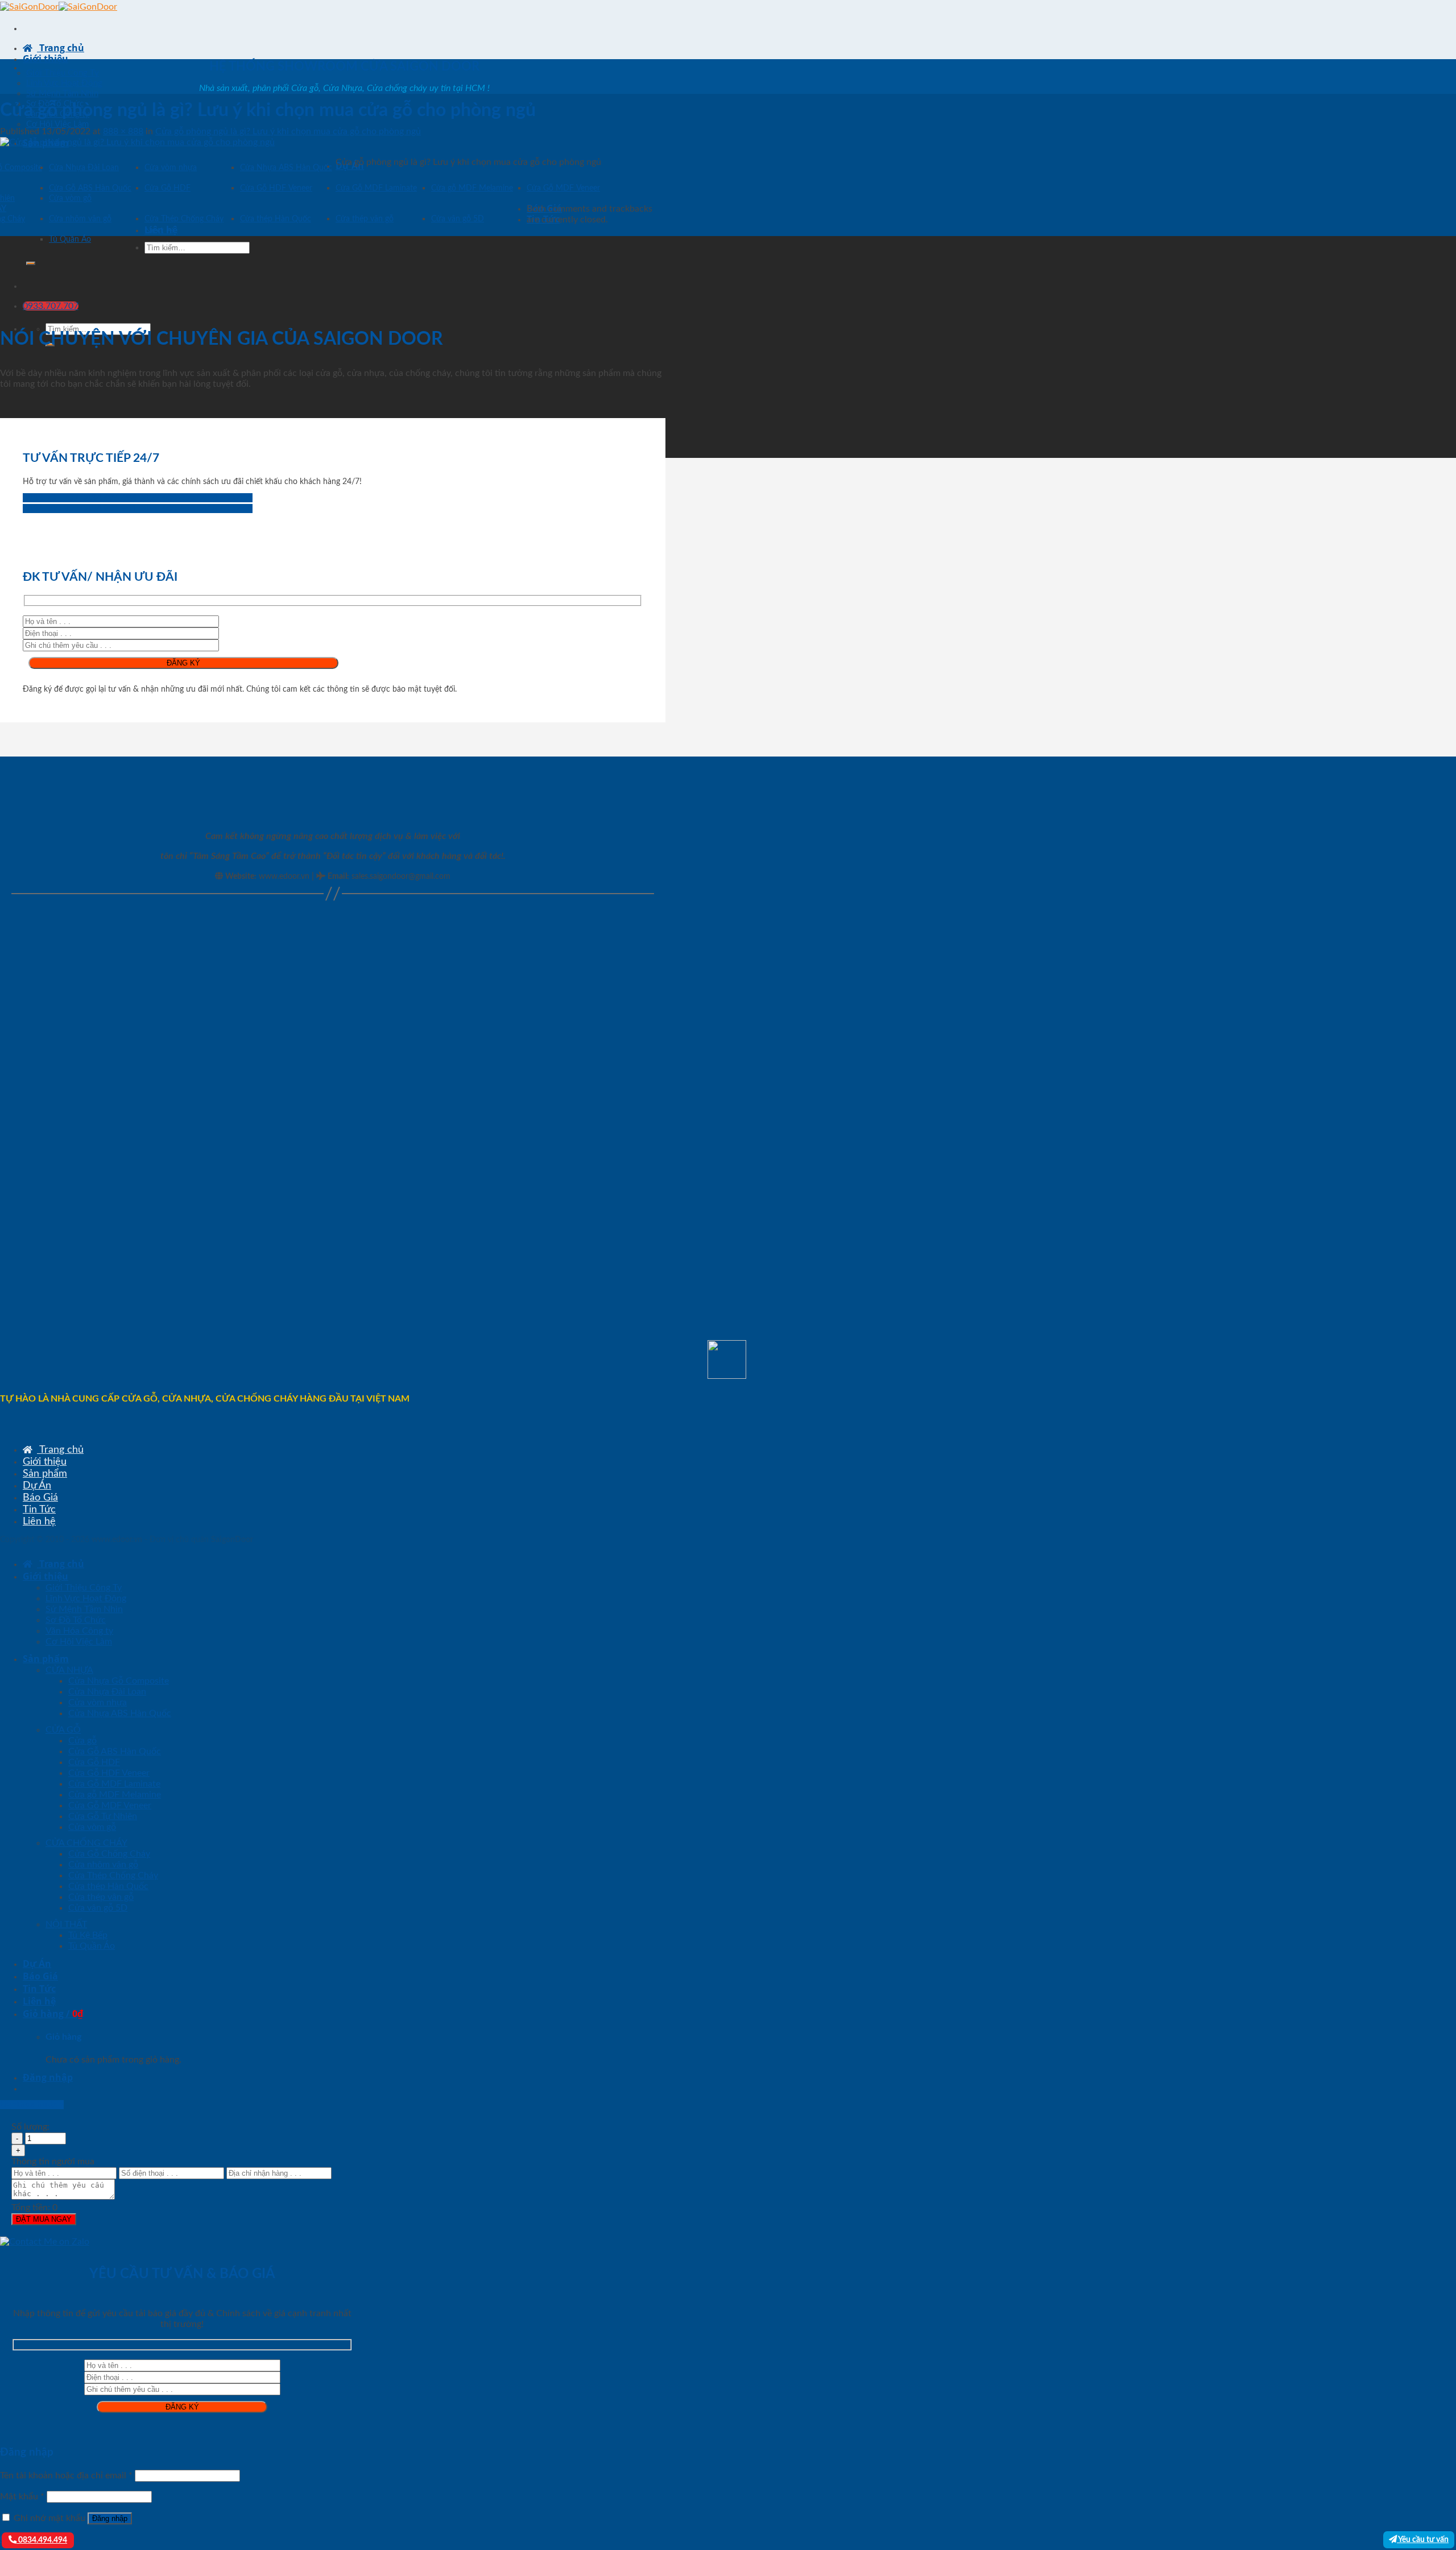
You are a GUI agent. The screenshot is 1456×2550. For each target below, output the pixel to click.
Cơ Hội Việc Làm (57, 124)
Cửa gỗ (82, 1741)
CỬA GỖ (63, 1730)
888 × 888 (123, 131)
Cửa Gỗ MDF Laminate (376, 188)
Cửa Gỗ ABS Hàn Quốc (90, 188)
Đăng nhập (110, 2518)
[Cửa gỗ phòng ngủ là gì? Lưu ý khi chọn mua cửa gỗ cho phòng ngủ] (137, 142)
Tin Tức (39, 1509)
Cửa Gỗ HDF (167, 188)
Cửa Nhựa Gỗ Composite (119, 1681)
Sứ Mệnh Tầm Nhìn (62, 94)
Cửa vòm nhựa (171, 168)
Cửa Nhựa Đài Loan (84, 168)
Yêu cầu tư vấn (1423, 2539)
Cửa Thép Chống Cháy (184, 219)
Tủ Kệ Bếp (88, 1935)
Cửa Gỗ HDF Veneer (276, 188)
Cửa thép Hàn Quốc (276, 219)
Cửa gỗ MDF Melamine (472, 188)
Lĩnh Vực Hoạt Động (64, 83)
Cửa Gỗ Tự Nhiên (103, 1816)
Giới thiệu (45, 59)
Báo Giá (40, 1497)
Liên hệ (39, 1521)
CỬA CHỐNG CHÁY (86, 1843)
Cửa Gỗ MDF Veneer (563, 188)
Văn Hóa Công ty (79, 1631)
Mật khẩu (22, 2497)
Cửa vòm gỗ (70, 199)
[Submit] (31, 263)
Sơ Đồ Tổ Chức (76, 1620)
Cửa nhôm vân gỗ (80, 219)
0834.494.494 (42, 2540)
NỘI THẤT (66, 1924)
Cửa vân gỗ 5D (458, 219)
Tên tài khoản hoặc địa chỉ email (66, 2475)
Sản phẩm (45, 1474)
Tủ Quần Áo (70, 239)
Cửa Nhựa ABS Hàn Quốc (286, 168)
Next (160, 230)
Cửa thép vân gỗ (365, 219)
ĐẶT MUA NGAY (44, 2219)
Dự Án (37, 1485)
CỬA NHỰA (69, 1670)
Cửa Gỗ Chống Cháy (109, 1854)
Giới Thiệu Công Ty (63, 73)
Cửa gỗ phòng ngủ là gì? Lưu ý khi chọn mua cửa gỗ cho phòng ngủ (288, 131)
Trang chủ (61, 48)
